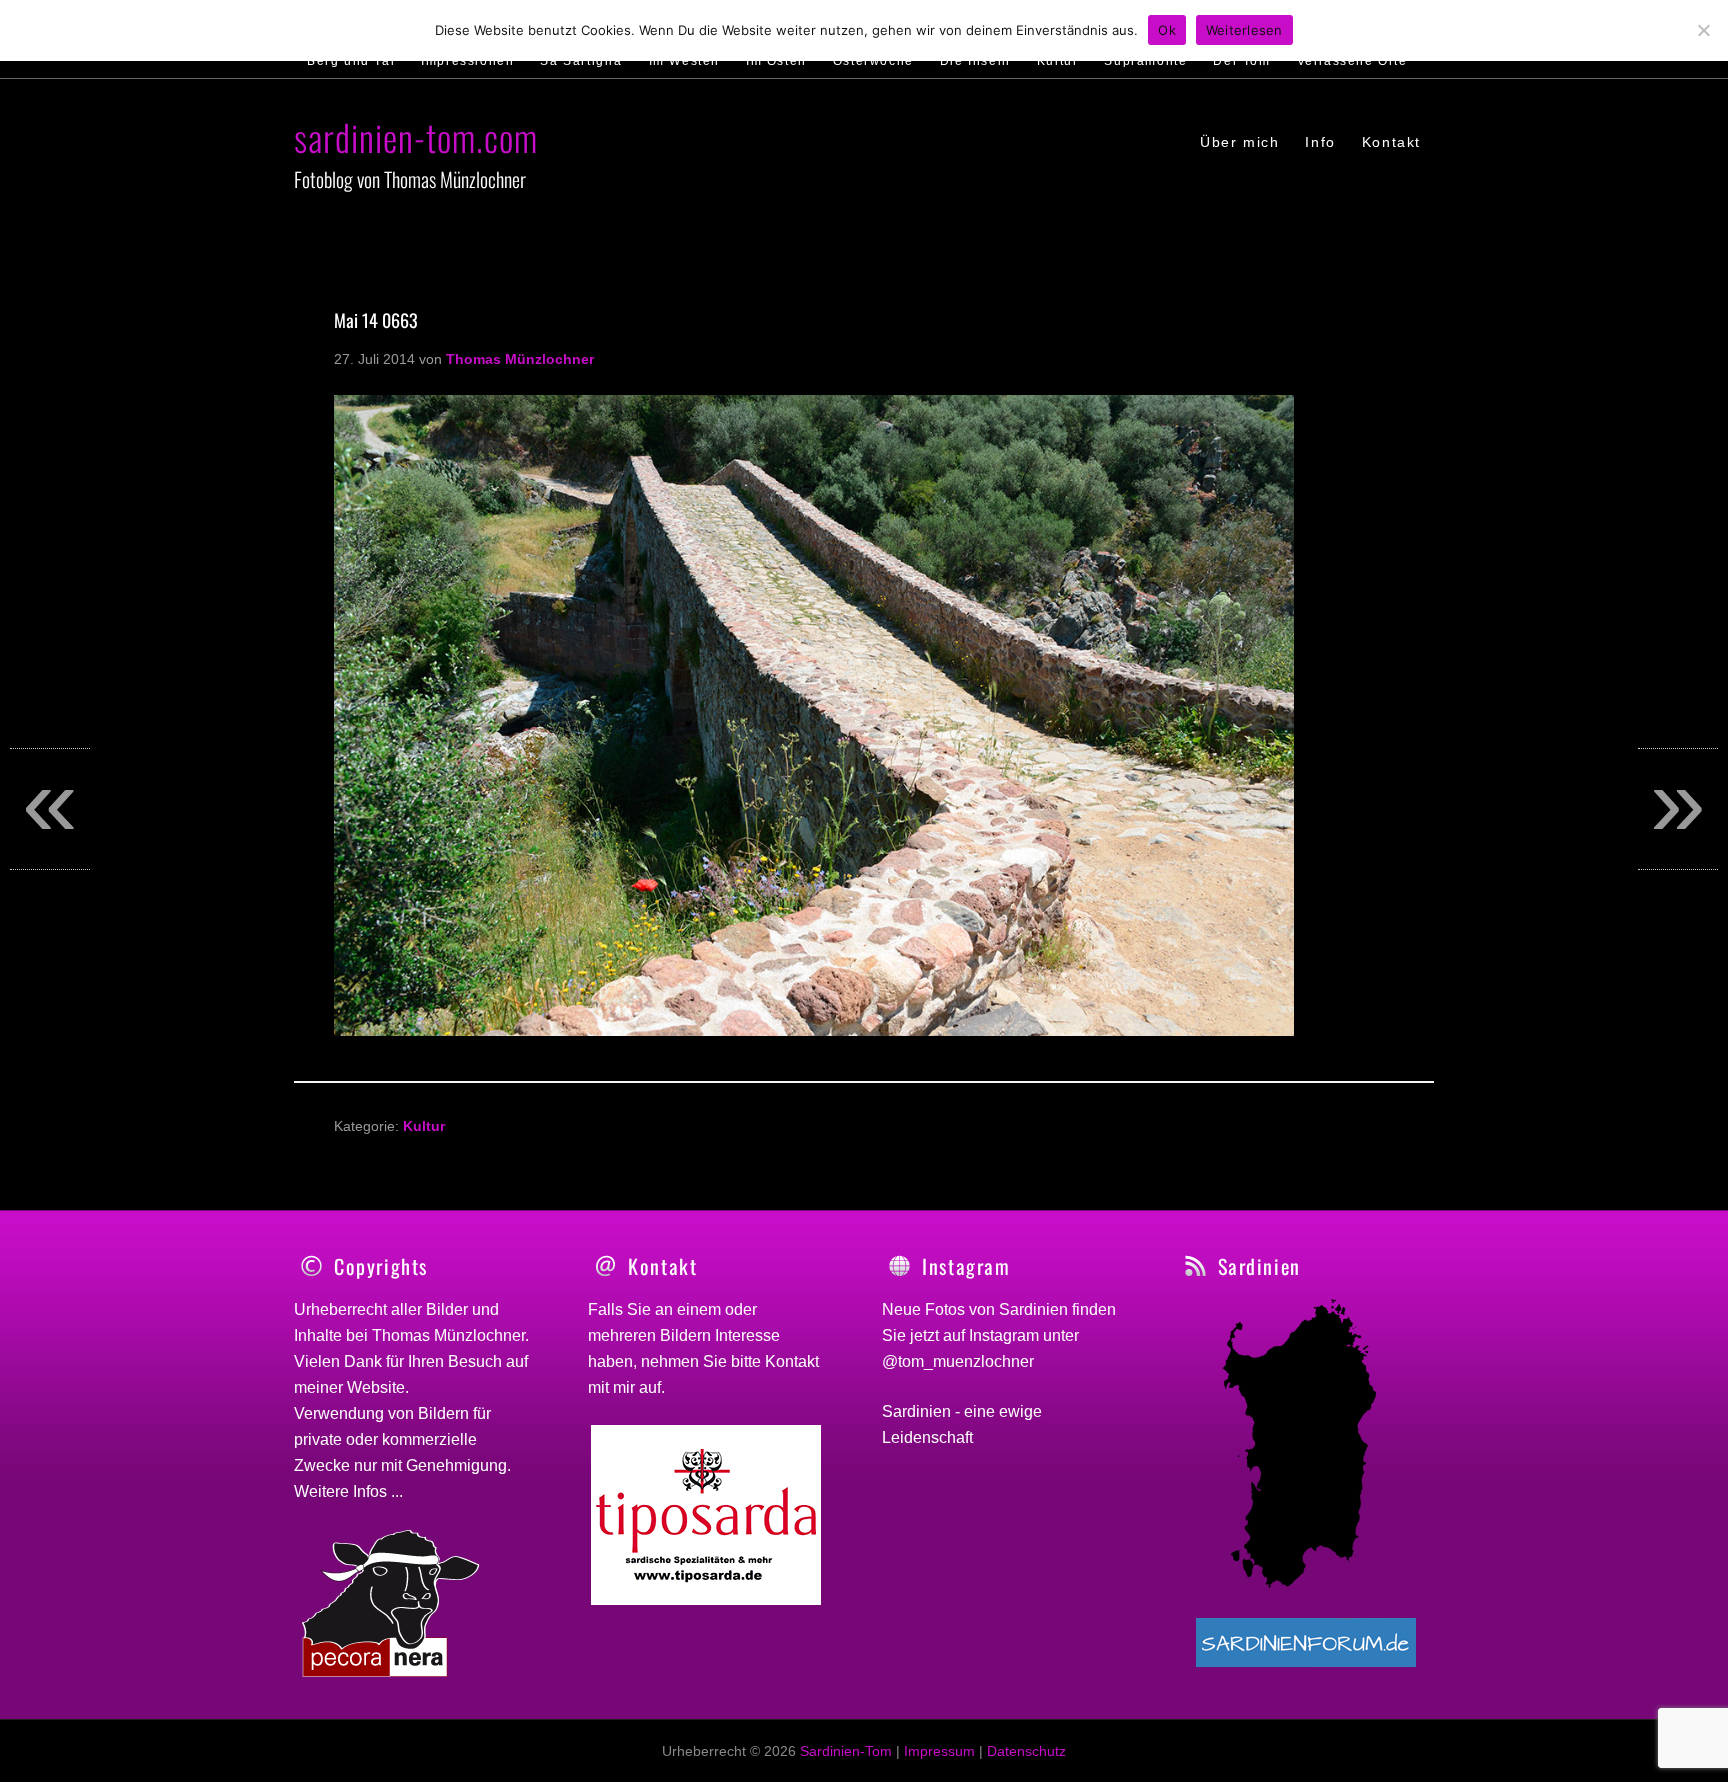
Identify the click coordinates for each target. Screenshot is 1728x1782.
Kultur (424, 1126)
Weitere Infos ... (348, 1491)
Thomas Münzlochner (448, 1335)
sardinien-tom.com (416, 136)
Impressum (939, 1751)
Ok (1167, 30)
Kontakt (792, 1361)
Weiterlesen (1244, 30)
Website (376, 1387)
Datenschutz (1026, 1751)
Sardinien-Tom (846, 1751)
